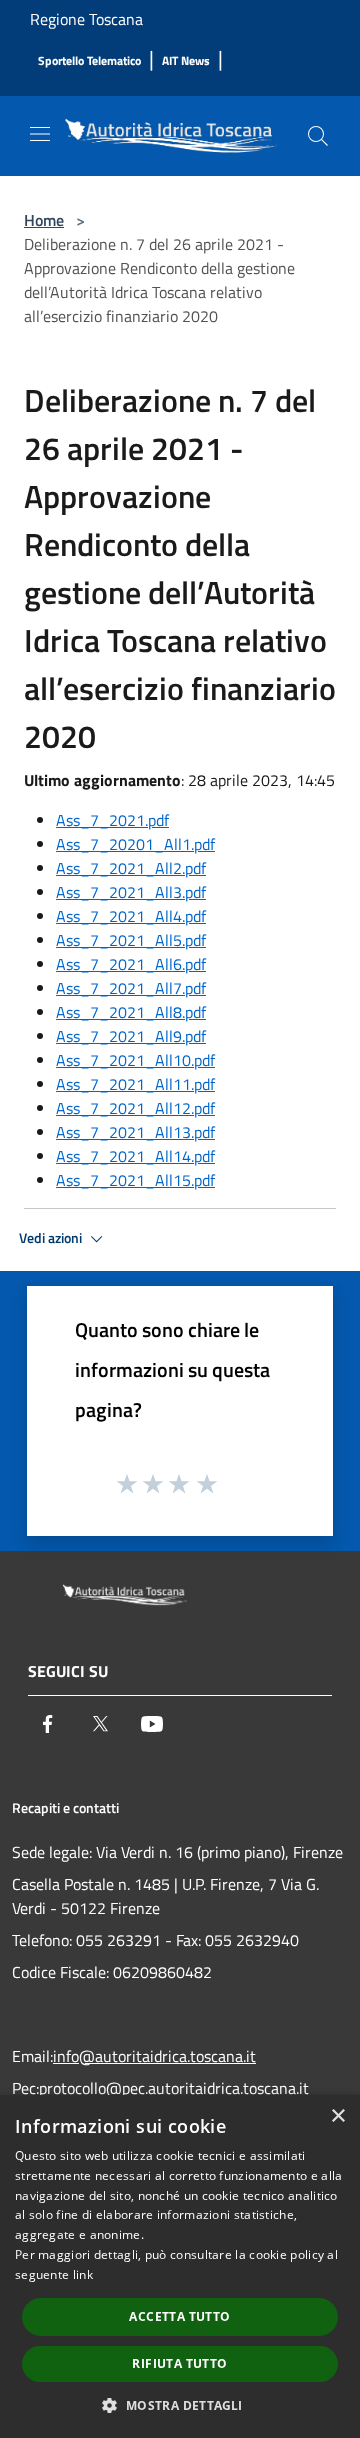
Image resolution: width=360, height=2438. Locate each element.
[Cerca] (318, 136)
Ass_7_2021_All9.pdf (131, 1036)
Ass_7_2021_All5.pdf (131, 940)
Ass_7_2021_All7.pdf (131, 988)
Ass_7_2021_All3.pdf (131, 892)
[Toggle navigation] (40, 134)
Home (44, 220)
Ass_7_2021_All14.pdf (135, 1156)
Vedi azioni (52, 1238)
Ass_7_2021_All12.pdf (135, 1108)
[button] (179, 2405)
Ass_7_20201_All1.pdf (135, 844)
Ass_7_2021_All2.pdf (131, 868)
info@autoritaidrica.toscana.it (154, 2056)
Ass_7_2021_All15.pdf (135, 1180)
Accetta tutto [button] (179, 2316)
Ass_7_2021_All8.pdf (131, 1012)
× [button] (337, 2116)
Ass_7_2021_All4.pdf (131, 916)
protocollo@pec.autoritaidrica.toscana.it (174, 2088)
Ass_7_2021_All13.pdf (135, 1132)
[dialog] (180, 2266)
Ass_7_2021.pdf (112, 820)
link (83, 2274)
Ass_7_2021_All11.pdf (135, 1084)
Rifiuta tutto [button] (179, 2363)
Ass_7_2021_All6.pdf (131, 964)
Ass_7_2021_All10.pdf (135, 1060)
